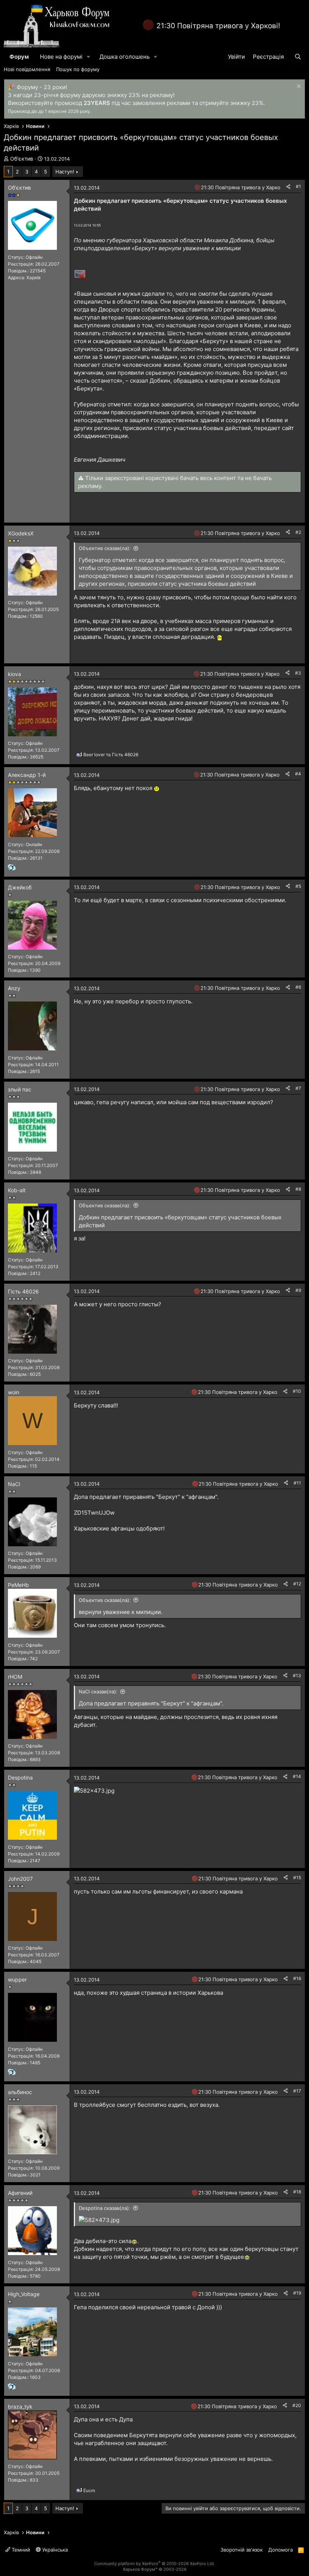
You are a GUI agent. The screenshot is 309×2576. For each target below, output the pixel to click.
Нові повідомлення (27, 69)
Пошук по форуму (78, 69)
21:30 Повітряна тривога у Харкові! (218, 26)
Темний (20, 2550)
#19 (297, 2293)
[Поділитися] (288, 187)
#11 (297, 1483)
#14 (297, 1776)
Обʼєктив (22, 159)
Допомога (281, 2550)
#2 (298, 532)
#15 (297, 1878)
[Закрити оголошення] (298, 87)
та (111, 755)
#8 (298, 1189)
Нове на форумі (61, 57)
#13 (297, 1676)
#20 (297, 2405)
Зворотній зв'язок (242, 2550)
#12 (297, 1584)
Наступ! (65, 172)
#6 (298, 987)
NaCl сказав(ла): (98, 1691)
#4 (298, 774)
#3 (298, 673)
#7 (298, 1088)
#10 (297, 1391)
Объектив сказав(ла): (105, 548)
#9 (298, 1290)
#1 (298, 186)
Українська (54, 2550)
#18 (297, 2192)
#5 (298, 886)
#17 (297, 2091)
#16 (297, 1978)
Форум (19, 57)
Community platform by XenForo (154, 2564)
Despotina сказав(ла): (105, 2208)
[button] (89, 57)
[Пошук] (298, 57)
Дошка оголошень (125, 57)
